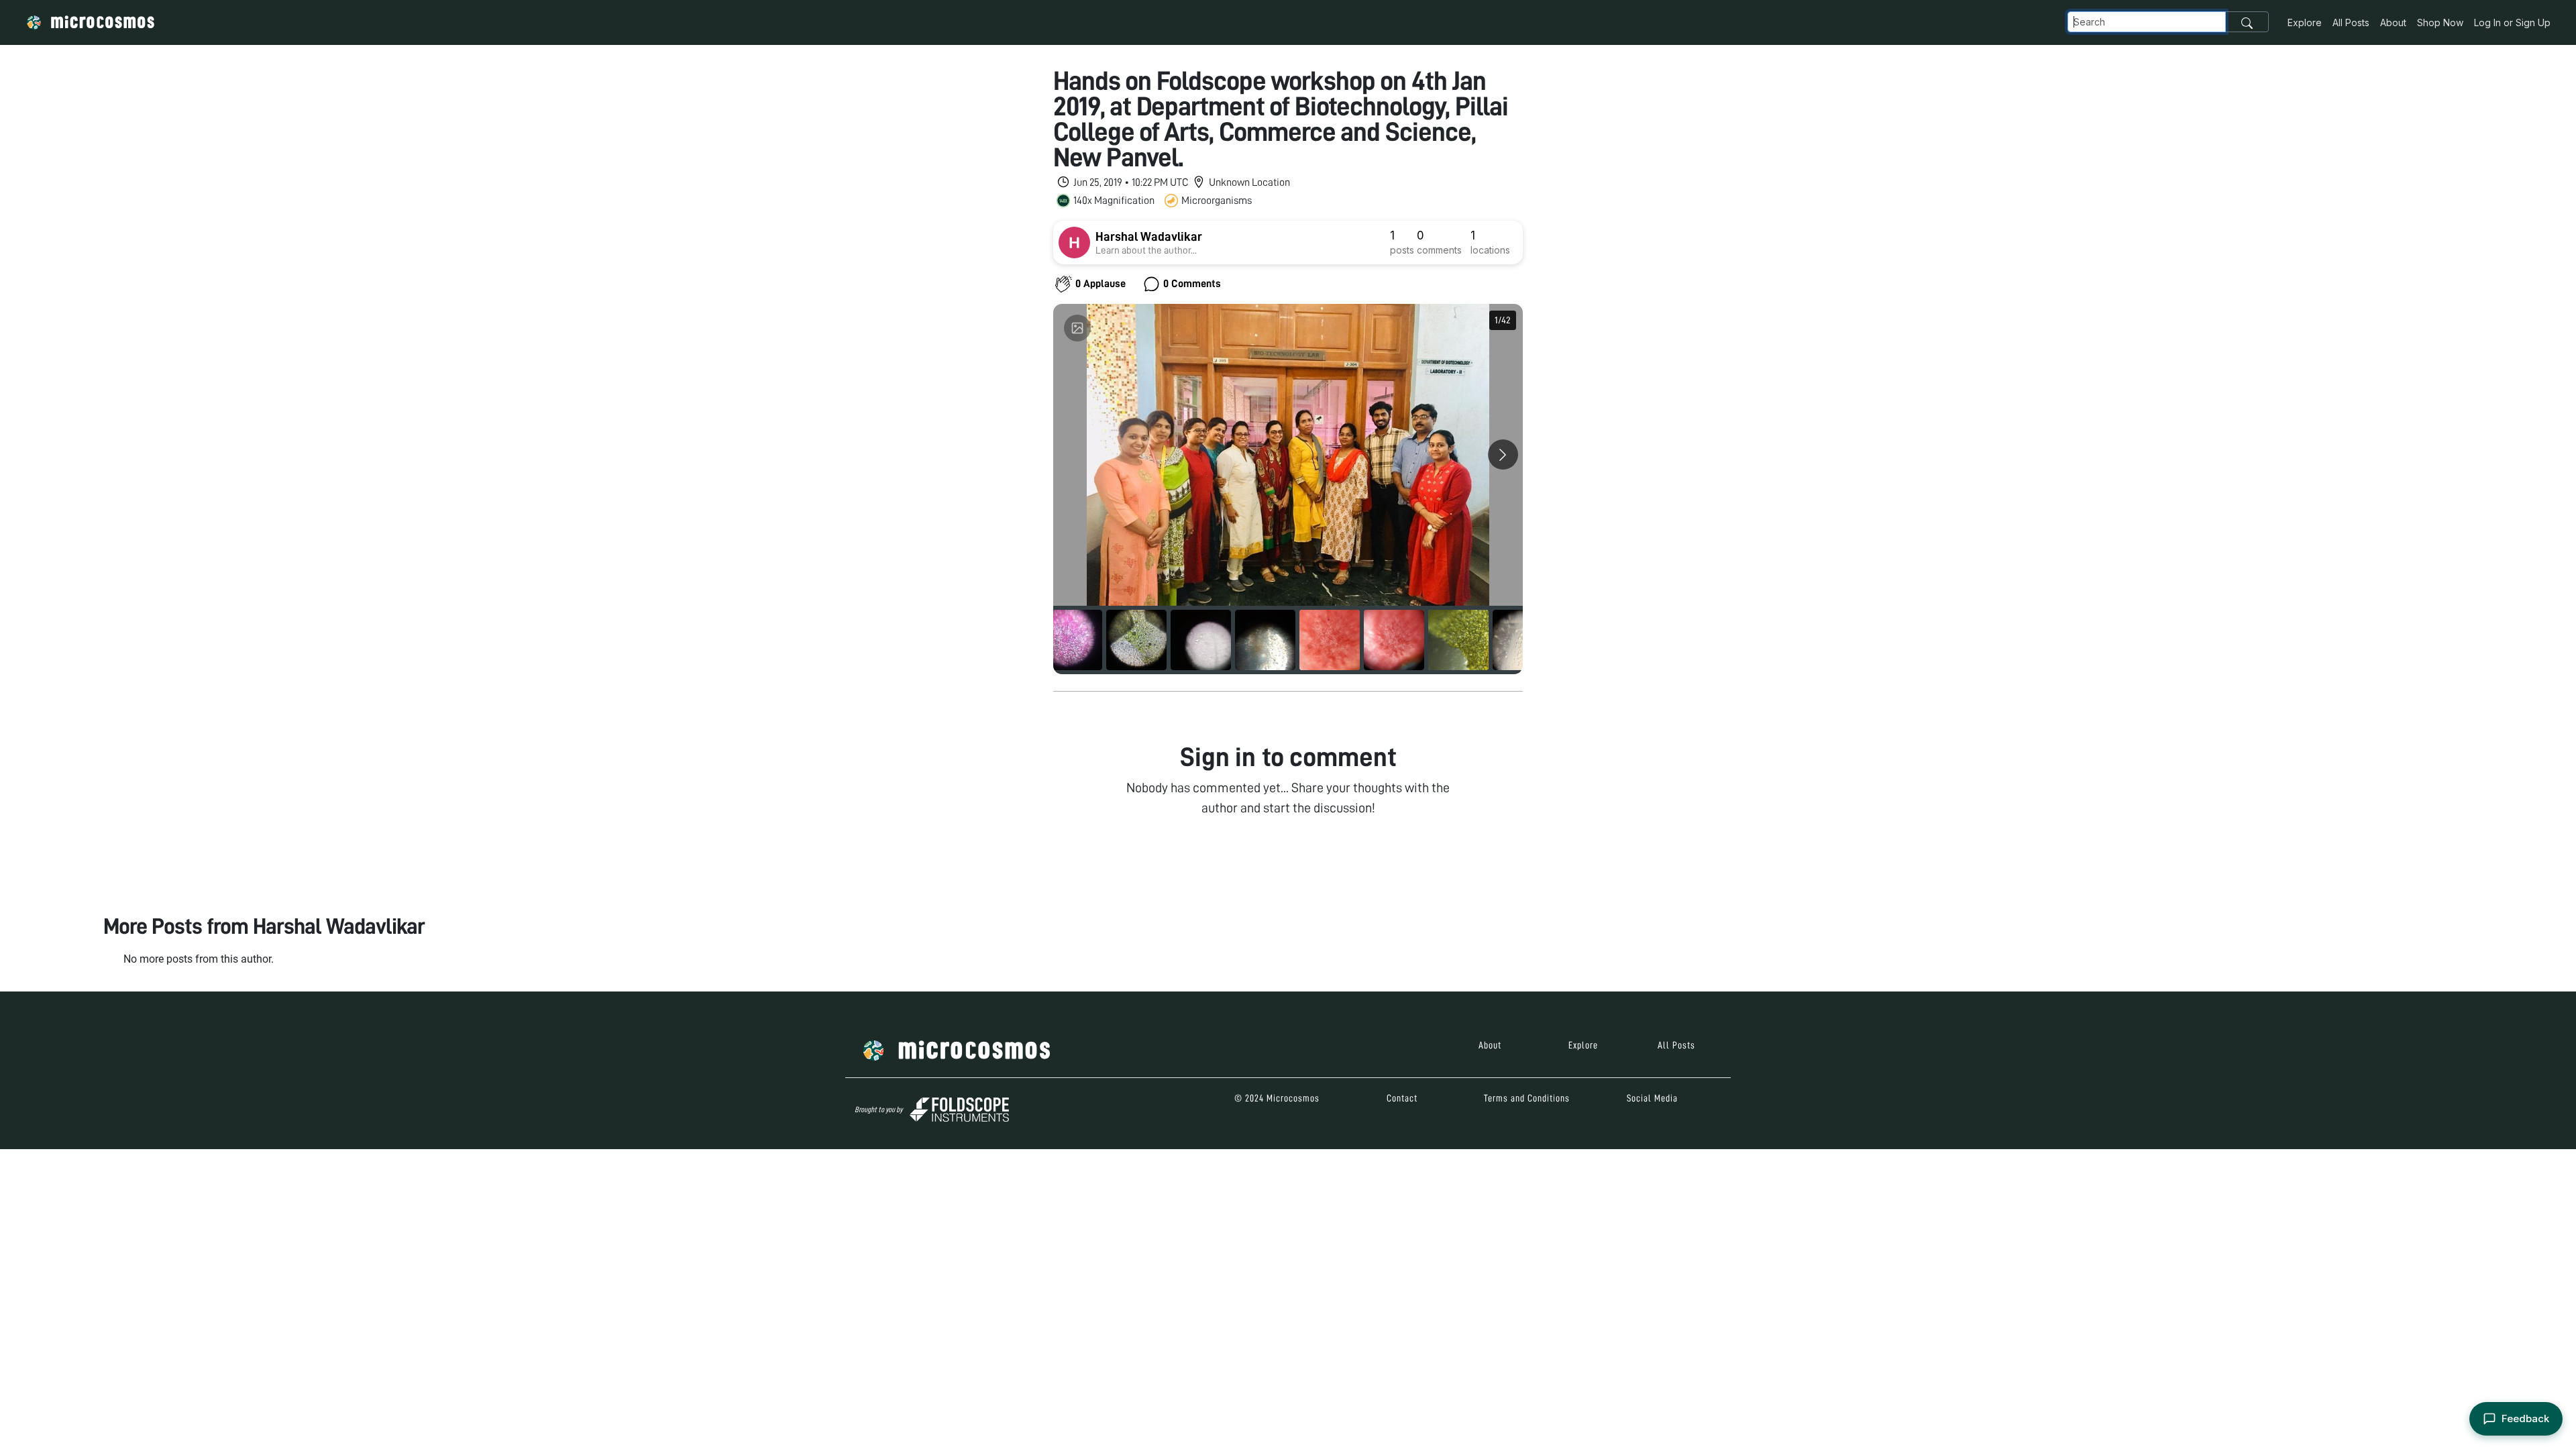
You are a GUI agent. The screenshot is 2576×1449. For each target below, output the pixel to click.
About (2393, 22)
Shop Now (2440, 22)
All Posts (2351, 22)
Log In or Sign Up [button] (2512, 22)
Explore (2305, 22)
